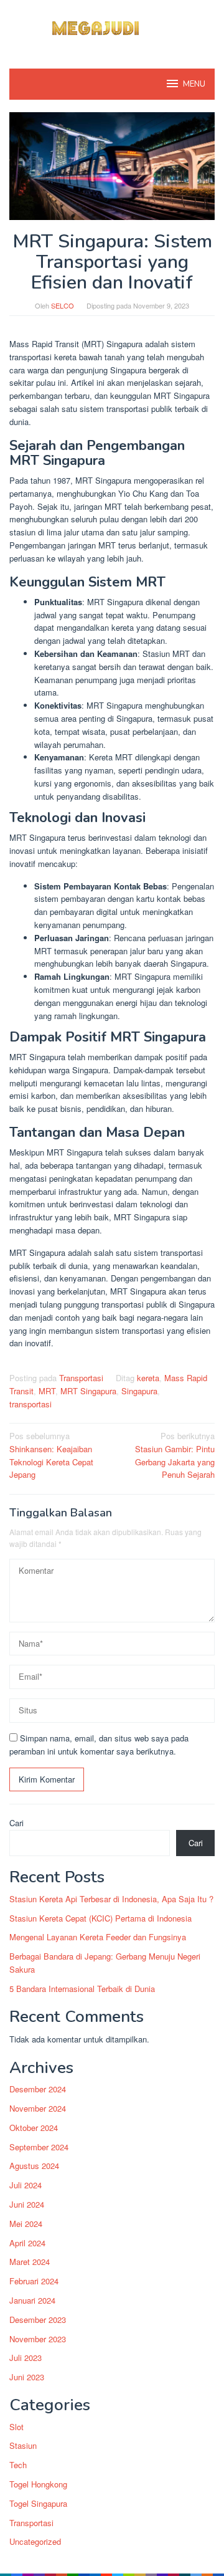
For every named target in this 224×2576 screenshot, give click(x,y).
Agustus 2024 (34, 2166)
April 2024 (27, 2243)
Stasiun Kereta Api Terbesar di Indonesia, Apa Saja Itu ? (111, 1899)
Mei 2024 (26, 2224)
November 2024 (38, 2108)
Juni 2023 (27, 2377)
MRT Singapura (88, 1391)
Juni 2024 (27, 2204)
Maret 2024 (30, 2262)
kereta (148, 1378)
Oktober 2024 (34, 2128)
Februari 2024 (34, 2281)
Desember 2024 (38, 2089)
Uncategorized (35, 2541)
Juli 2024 (26, 2185)
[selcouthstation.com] (112, 26)
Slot (16, 2427)
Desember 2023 (38, 2320)
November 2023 (38, 2339)
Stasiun (23, 2445)
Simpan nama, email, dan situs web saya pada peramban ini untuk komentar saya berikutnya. (99, 1745)
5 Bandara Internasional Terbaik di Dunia (82, 1989)
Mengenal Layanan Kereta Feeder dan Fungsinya (98, 1937)
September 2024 (39, 2147)
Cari (16, 1823)
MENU (194, 84)
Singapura (139, 1391)
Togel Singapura (38, 2503)
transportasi (30, 1404)
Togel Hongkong (38, 2484)
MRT (47, 1391)
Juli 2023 (26, 2358)
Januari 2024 (32, 2300)
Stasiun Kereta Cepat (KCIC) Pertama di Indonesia (100, 1918)
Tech (18, 2465)
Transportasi (81, 1378)
